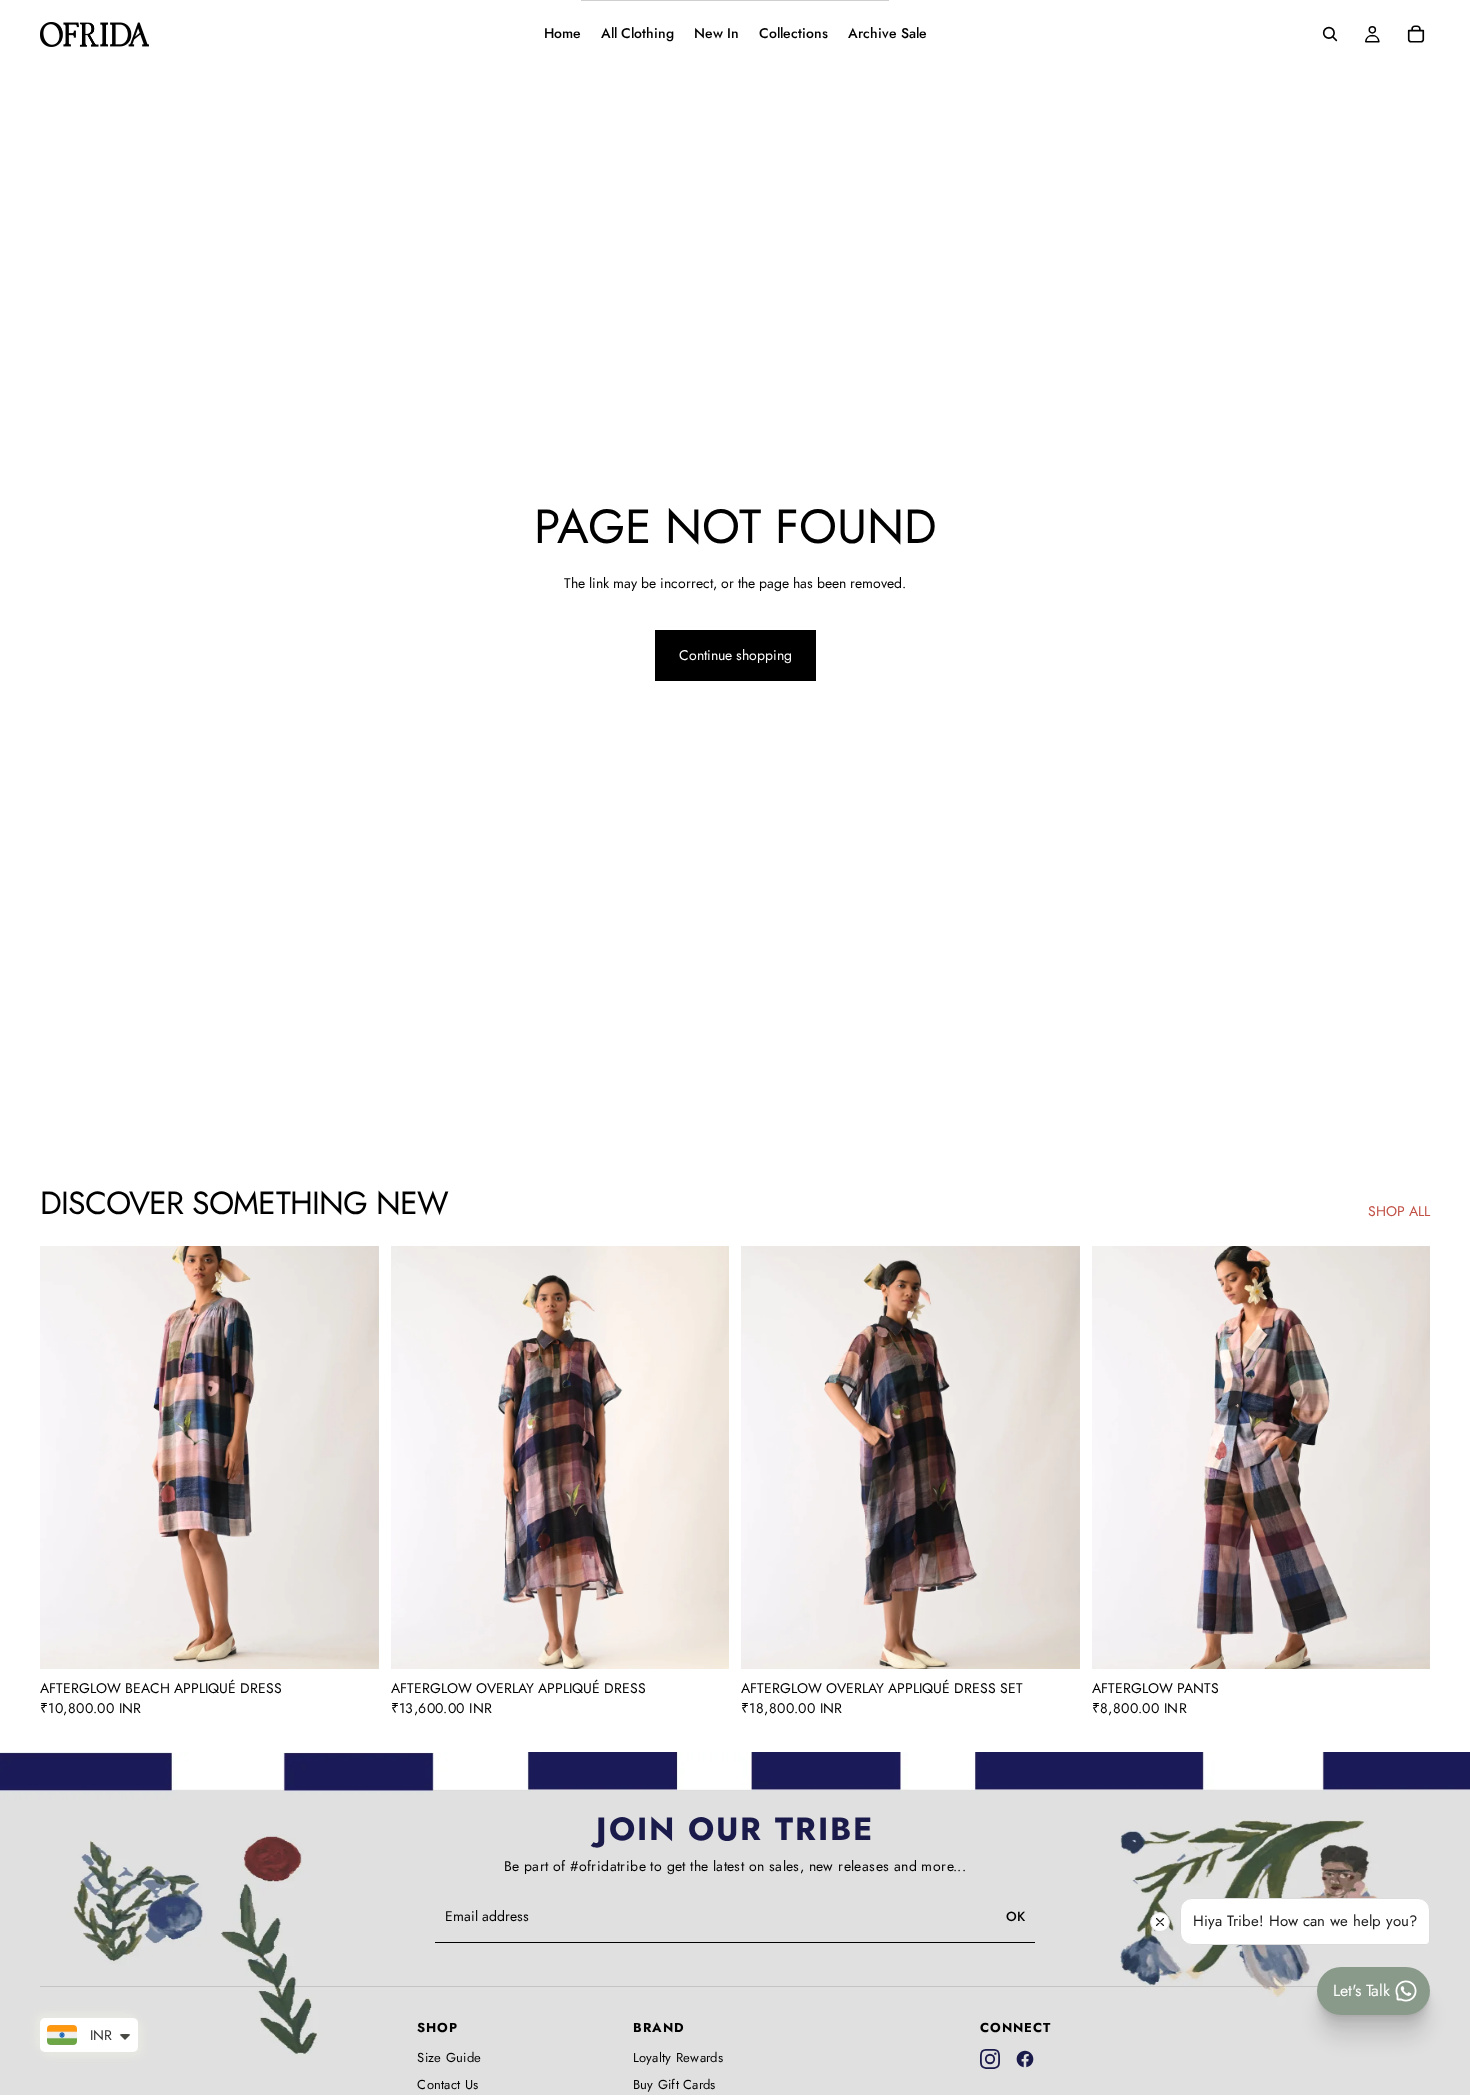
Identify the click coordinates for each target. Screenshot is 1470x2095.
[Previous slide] (70, 1458)
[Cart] (1416, 34)
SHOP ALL (1399, 1211)
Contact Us (447, 2085)
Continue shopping (735, 655)
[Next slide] (349, 1458)
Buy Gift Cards (674, 2085)
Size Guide (449, 2058)
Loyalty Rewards (678, 2058)
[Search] (1330, 34)
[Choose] (348, 1639)
